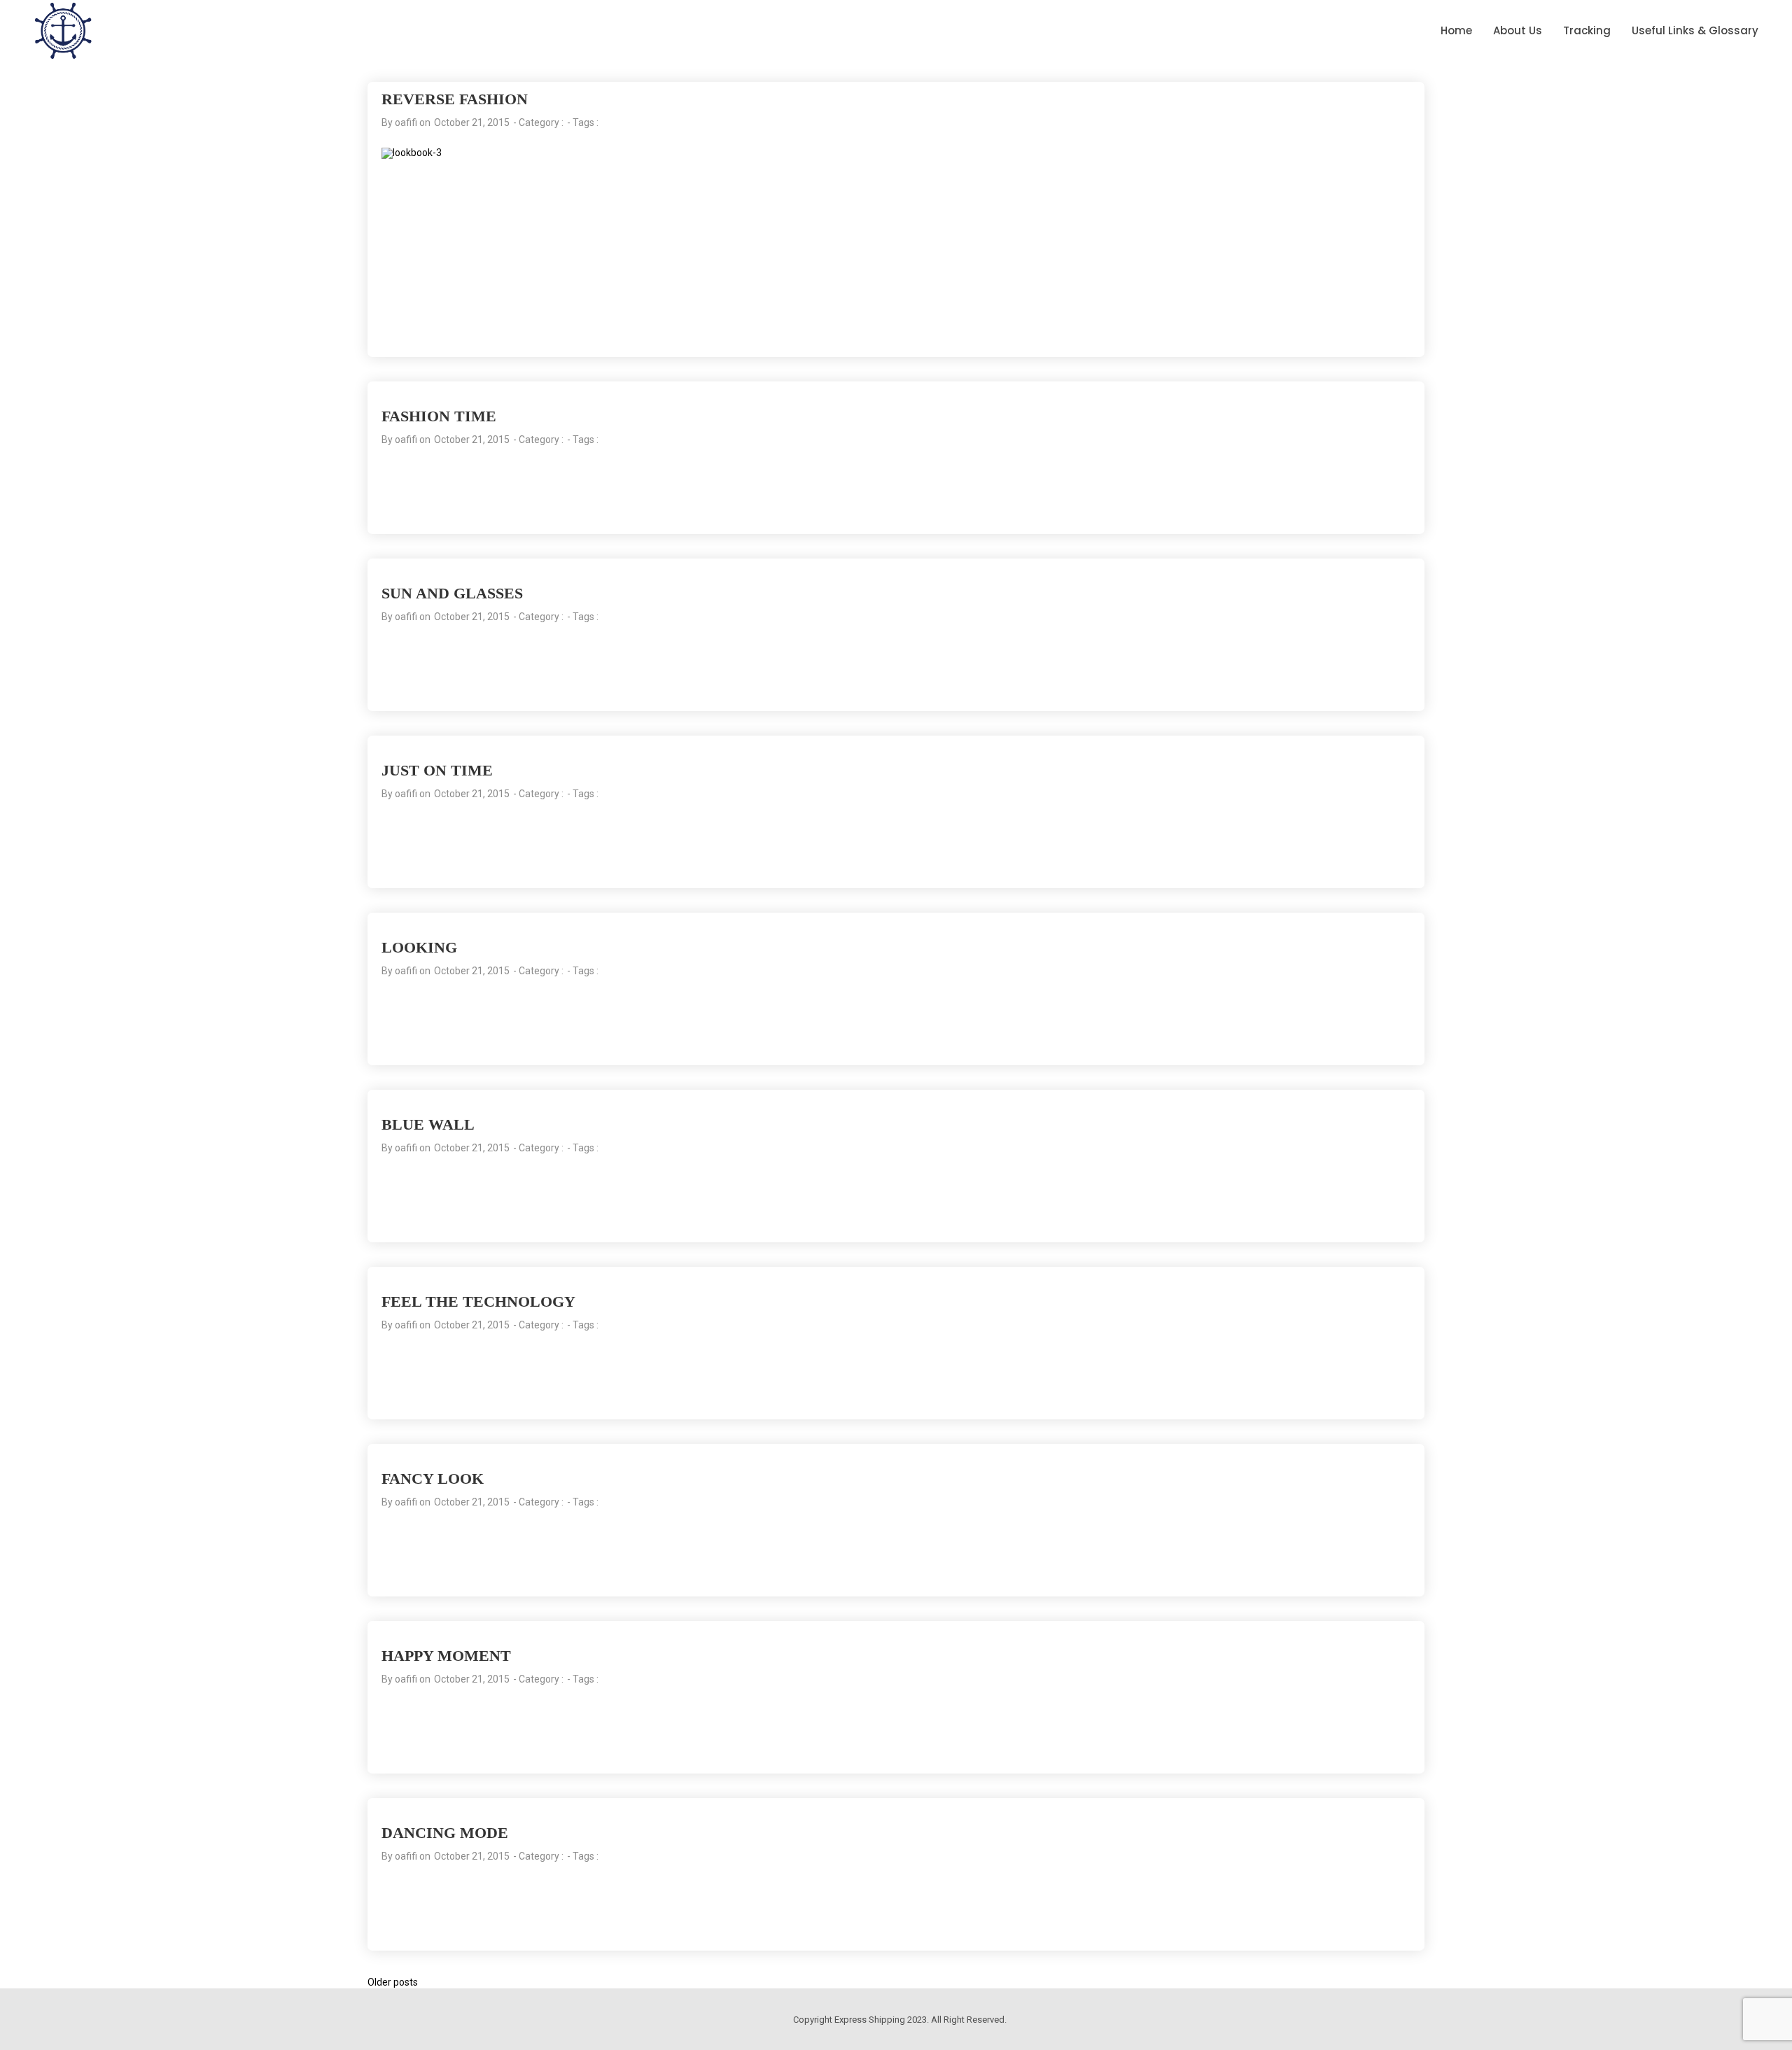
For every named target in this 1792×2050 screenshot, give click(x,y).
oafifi (406, 122)
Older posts (393, 1982)
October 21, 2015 (472, 122)
